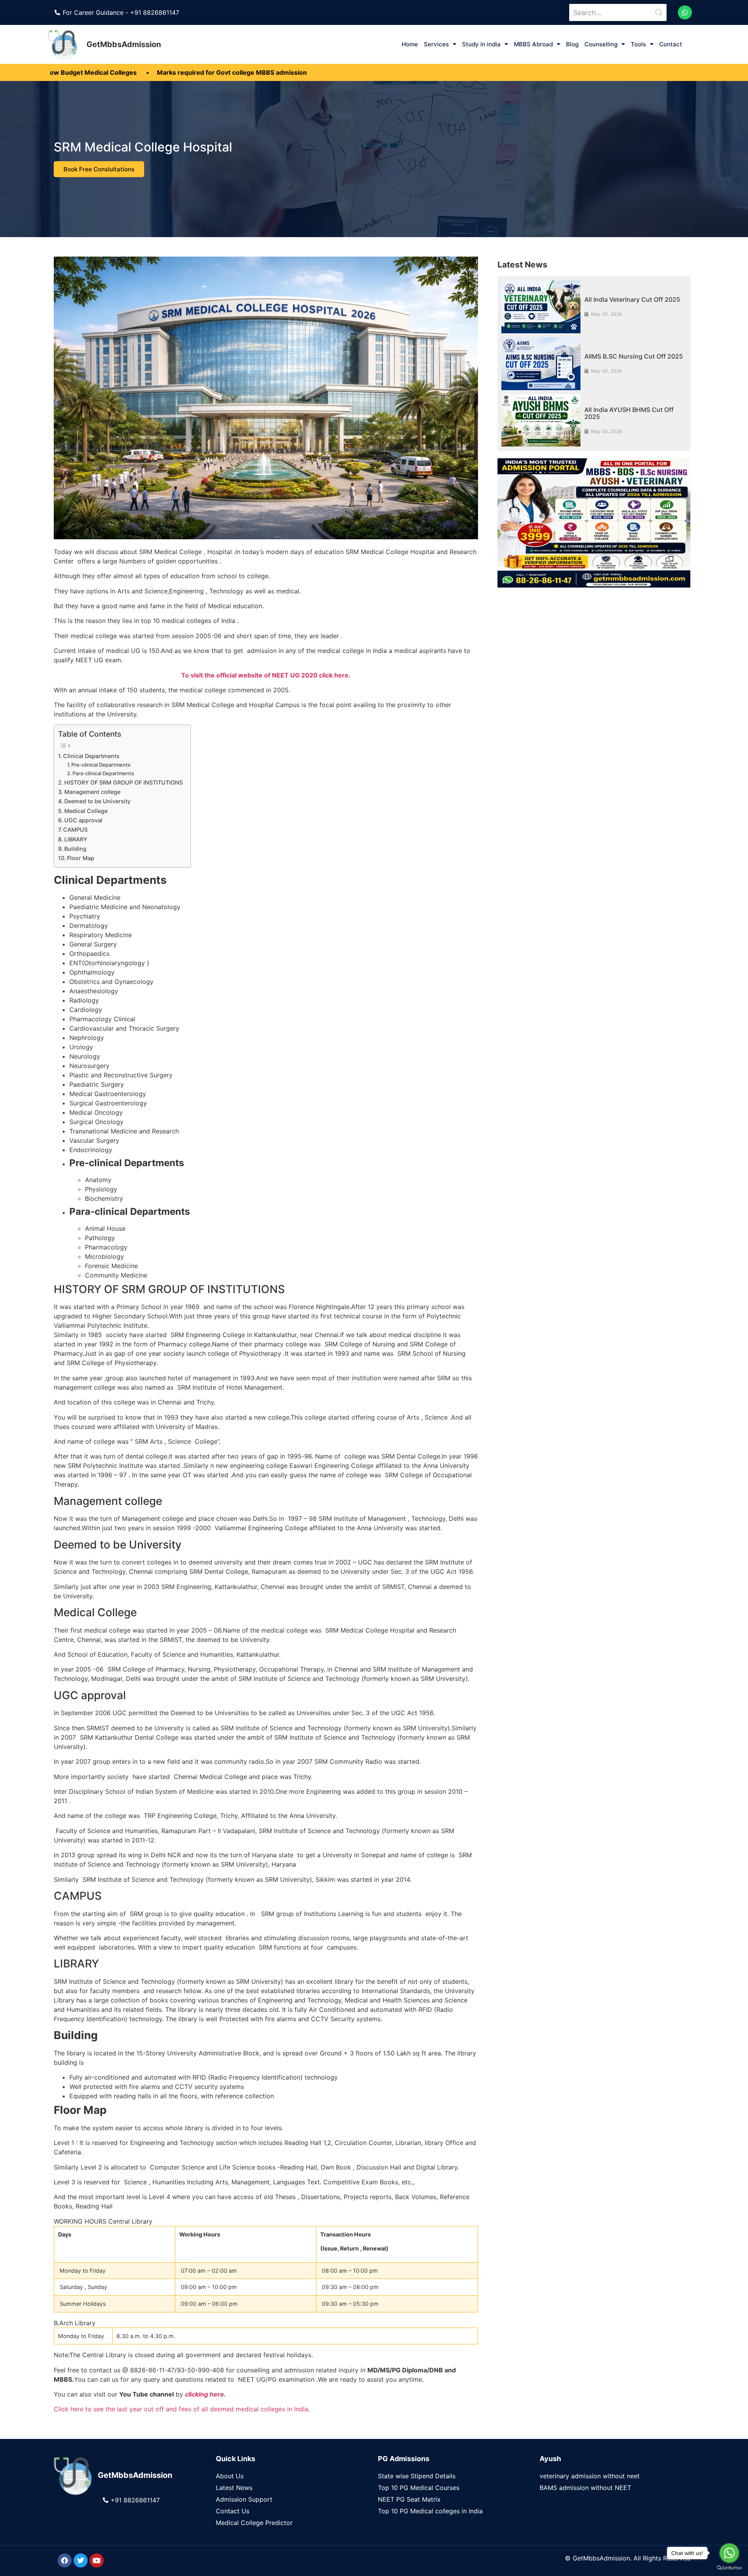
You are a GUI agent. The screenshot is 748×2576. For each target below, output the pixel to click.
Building (75, 849)
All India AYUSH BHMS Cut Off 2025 (629, 413)
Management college (92, 792)
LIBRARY (76, 839)
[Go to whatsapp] (729, 2553)
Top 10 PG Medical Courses (419, 2488)
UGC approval (83, 820)
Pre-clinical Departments (101, 765)
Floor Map (81, 858)
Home (410, 44)
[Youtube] (97, 2560)
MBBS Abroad (533, 44)
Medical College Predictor (254, 2523)
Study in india (481, 44)
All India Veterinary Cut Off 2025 (632, 299)
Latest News (234, 2488)
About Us (230, 2476)
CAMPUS (75, 830)
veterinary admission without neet (590, 2476)
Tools (638, 44)
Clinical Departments (91, 756)
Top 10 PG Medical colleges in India (430, 2511)
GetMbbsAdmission (124, 44)
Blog (572, 44)
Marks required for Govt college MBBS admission (142, 72)
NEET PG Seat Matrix (409, 2499)
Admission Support (244, 2499)
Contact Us (233, 2511)
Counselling (601, 44)
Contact (671, 44)
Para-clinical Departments (103, 773)
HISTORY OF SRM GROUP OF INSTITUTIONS (123, 782)
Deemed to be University (97, 801)
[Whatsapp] (685, 12)
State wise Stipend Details (417, 2476)
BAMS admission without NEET (585, 2488)
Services (436, 44)
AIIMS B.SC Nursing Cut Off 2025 (634, 356)
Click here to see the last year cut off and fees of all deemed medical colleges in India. (182, 2409)
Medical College (86, 811)
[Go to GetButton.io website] (729, 2568)
